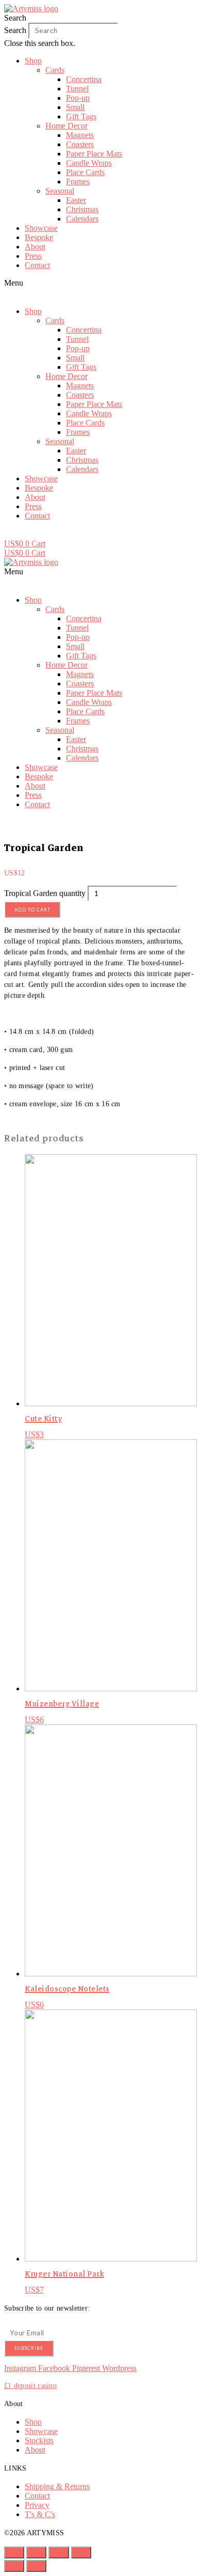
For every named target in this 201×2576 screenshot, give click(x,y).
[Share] (36, 2553)
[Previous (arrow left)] (14, 2566)
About (35, 247)
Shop (33, 61)
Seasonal (60, 191)
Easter (76, 200)
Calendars (82, 219)
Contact (37, 265)
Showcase (41, 228)
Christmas (82, 209)
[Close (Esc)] (14, 2553)
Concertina (84, 79)
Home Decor (66, 126)
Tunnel (77, 89)
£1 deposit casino (30, 2386)
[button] (100, 18)
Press (33, 256)
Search (15, 30)
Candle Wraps (89, 163)
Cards (55, 70)
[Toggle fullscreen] (58, 2553)
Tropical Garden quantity (45, 893)
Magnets (80, 135)
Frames (78, 182)
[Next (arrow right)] (36, 2566)
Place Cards (85, 172)
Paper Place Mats (94, 154)
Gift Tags (81, 116)
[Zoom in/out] (81, 2553)
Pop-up (78, 98)
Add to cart (32, 910)
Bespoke (39, 237)
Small (75, 107)
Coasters (80, 144)
